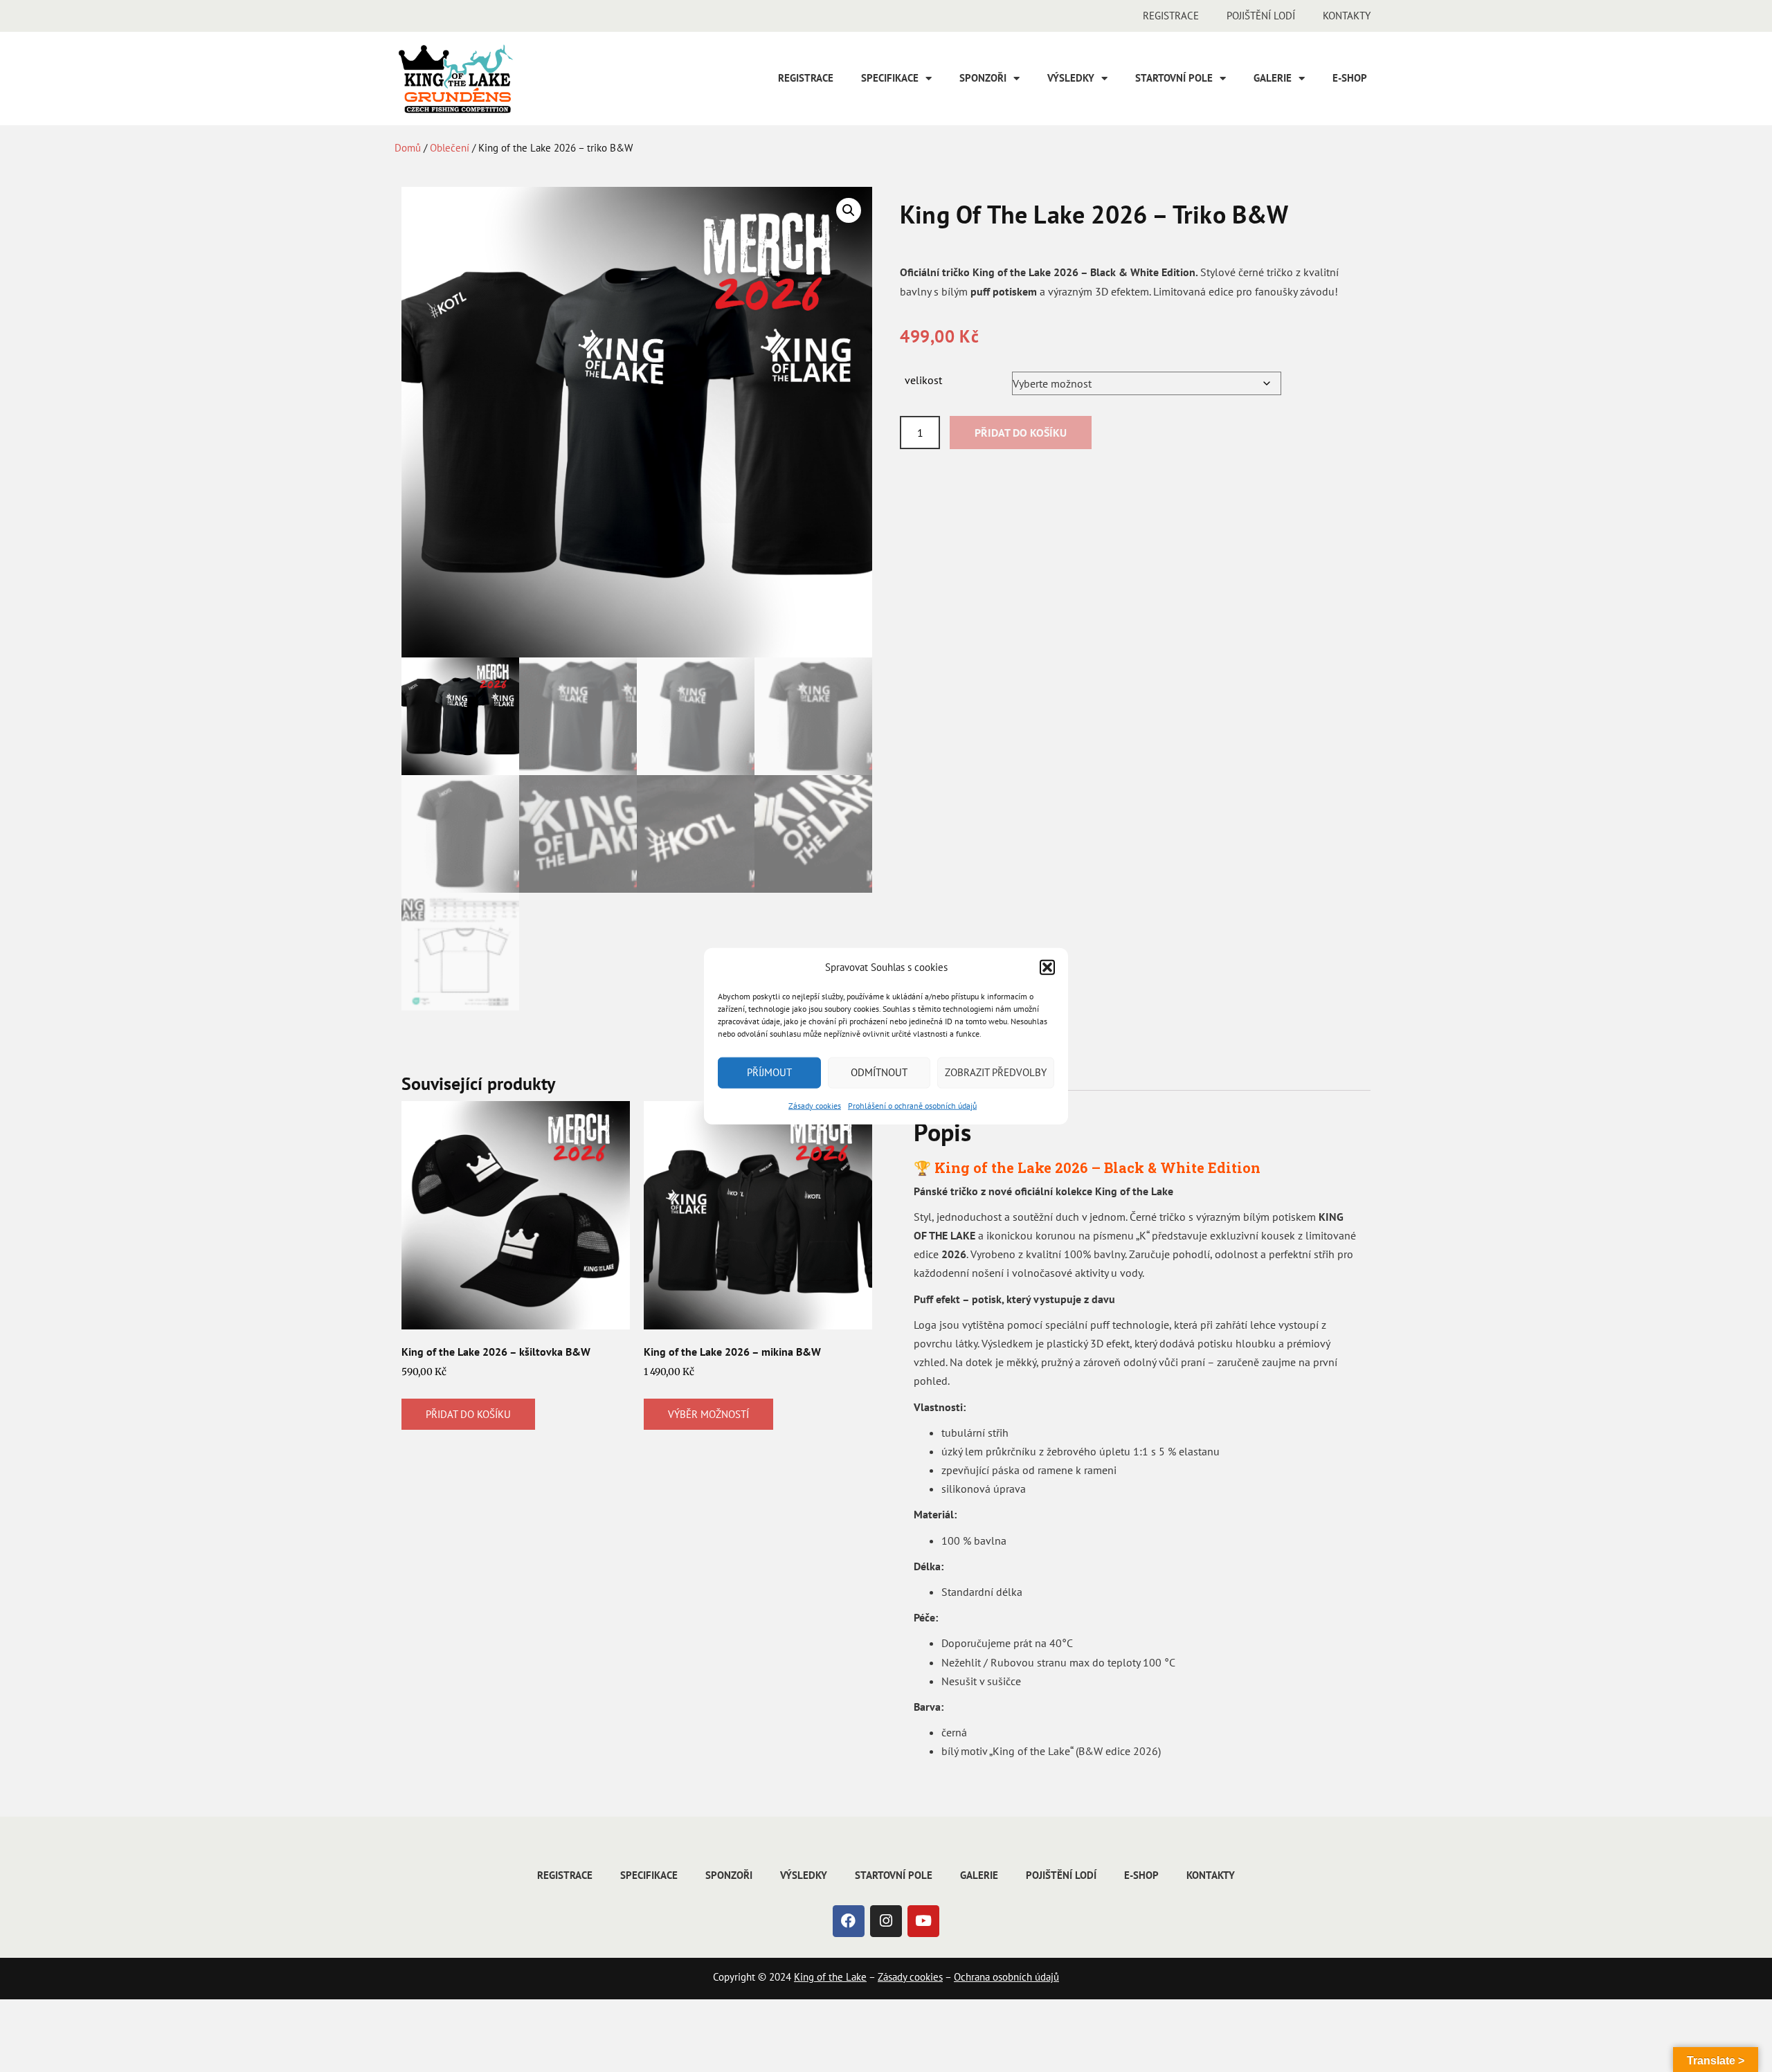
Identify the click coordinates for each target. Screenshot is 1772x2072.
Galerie (1273, 78)
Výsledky (1071, 78)
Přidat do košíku (1021, 433)
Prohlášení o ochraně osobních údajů (912, 1105)
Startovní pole (1174, 78)
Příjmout (769, 1072)
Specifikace (890, 78)
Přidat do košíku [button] (468, 1414)
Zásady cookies (815, 1105)
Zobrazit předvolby (996, 1072)
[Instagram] (886, 1921)
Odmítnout (879, 1072)
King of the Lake (830, 1977)
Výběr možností (708, 1414)
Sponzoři (983, 78)
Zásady (892, 1977)
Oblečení (450, 148)
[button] (1047, 967)
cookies (925, 1977)
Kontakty (1347, 16)
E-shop (1350, 78)
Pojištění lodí (1261, 16)
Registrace (1171, 16)
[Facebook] (849, 1921)
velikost (923, 380)
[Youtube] (923, 1921)
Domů (408, 148)
